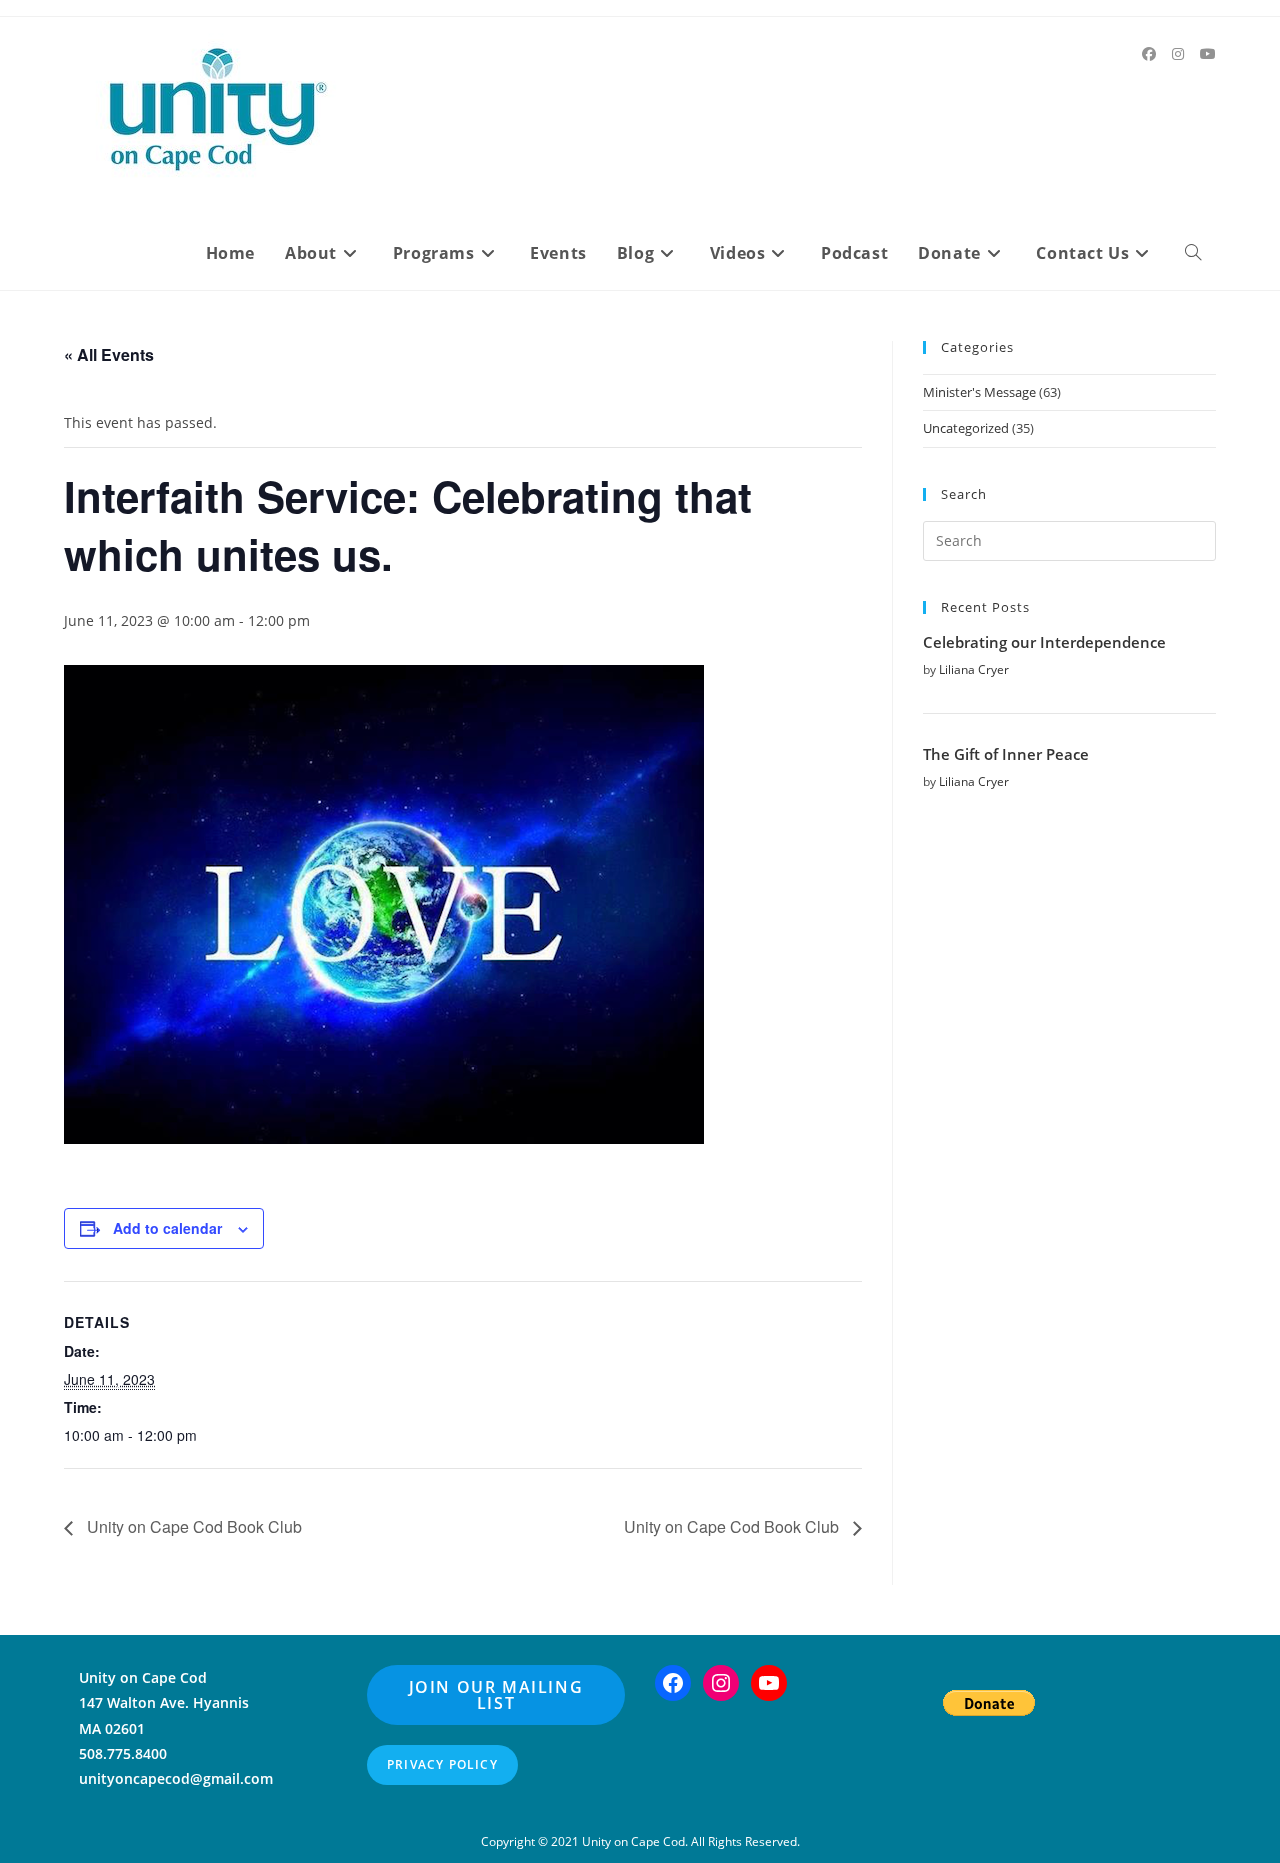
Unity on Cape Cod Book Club (192, 1526)
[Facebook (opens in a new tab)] (1149, 54)
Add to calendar (167, 1228)
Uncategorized (966, 428)
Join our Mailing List (496, 1695)
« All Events (109, 354)
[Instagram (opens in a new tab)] (1178, 54)
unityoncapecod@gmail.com (176, 1778)
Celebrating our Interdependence (1044, 642)
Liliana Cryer (974, 669)
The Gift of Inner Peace (1006, 754)
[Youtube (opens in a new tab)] (1208, 54)
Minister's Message (979, 392)
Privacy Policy (442, 1764)
